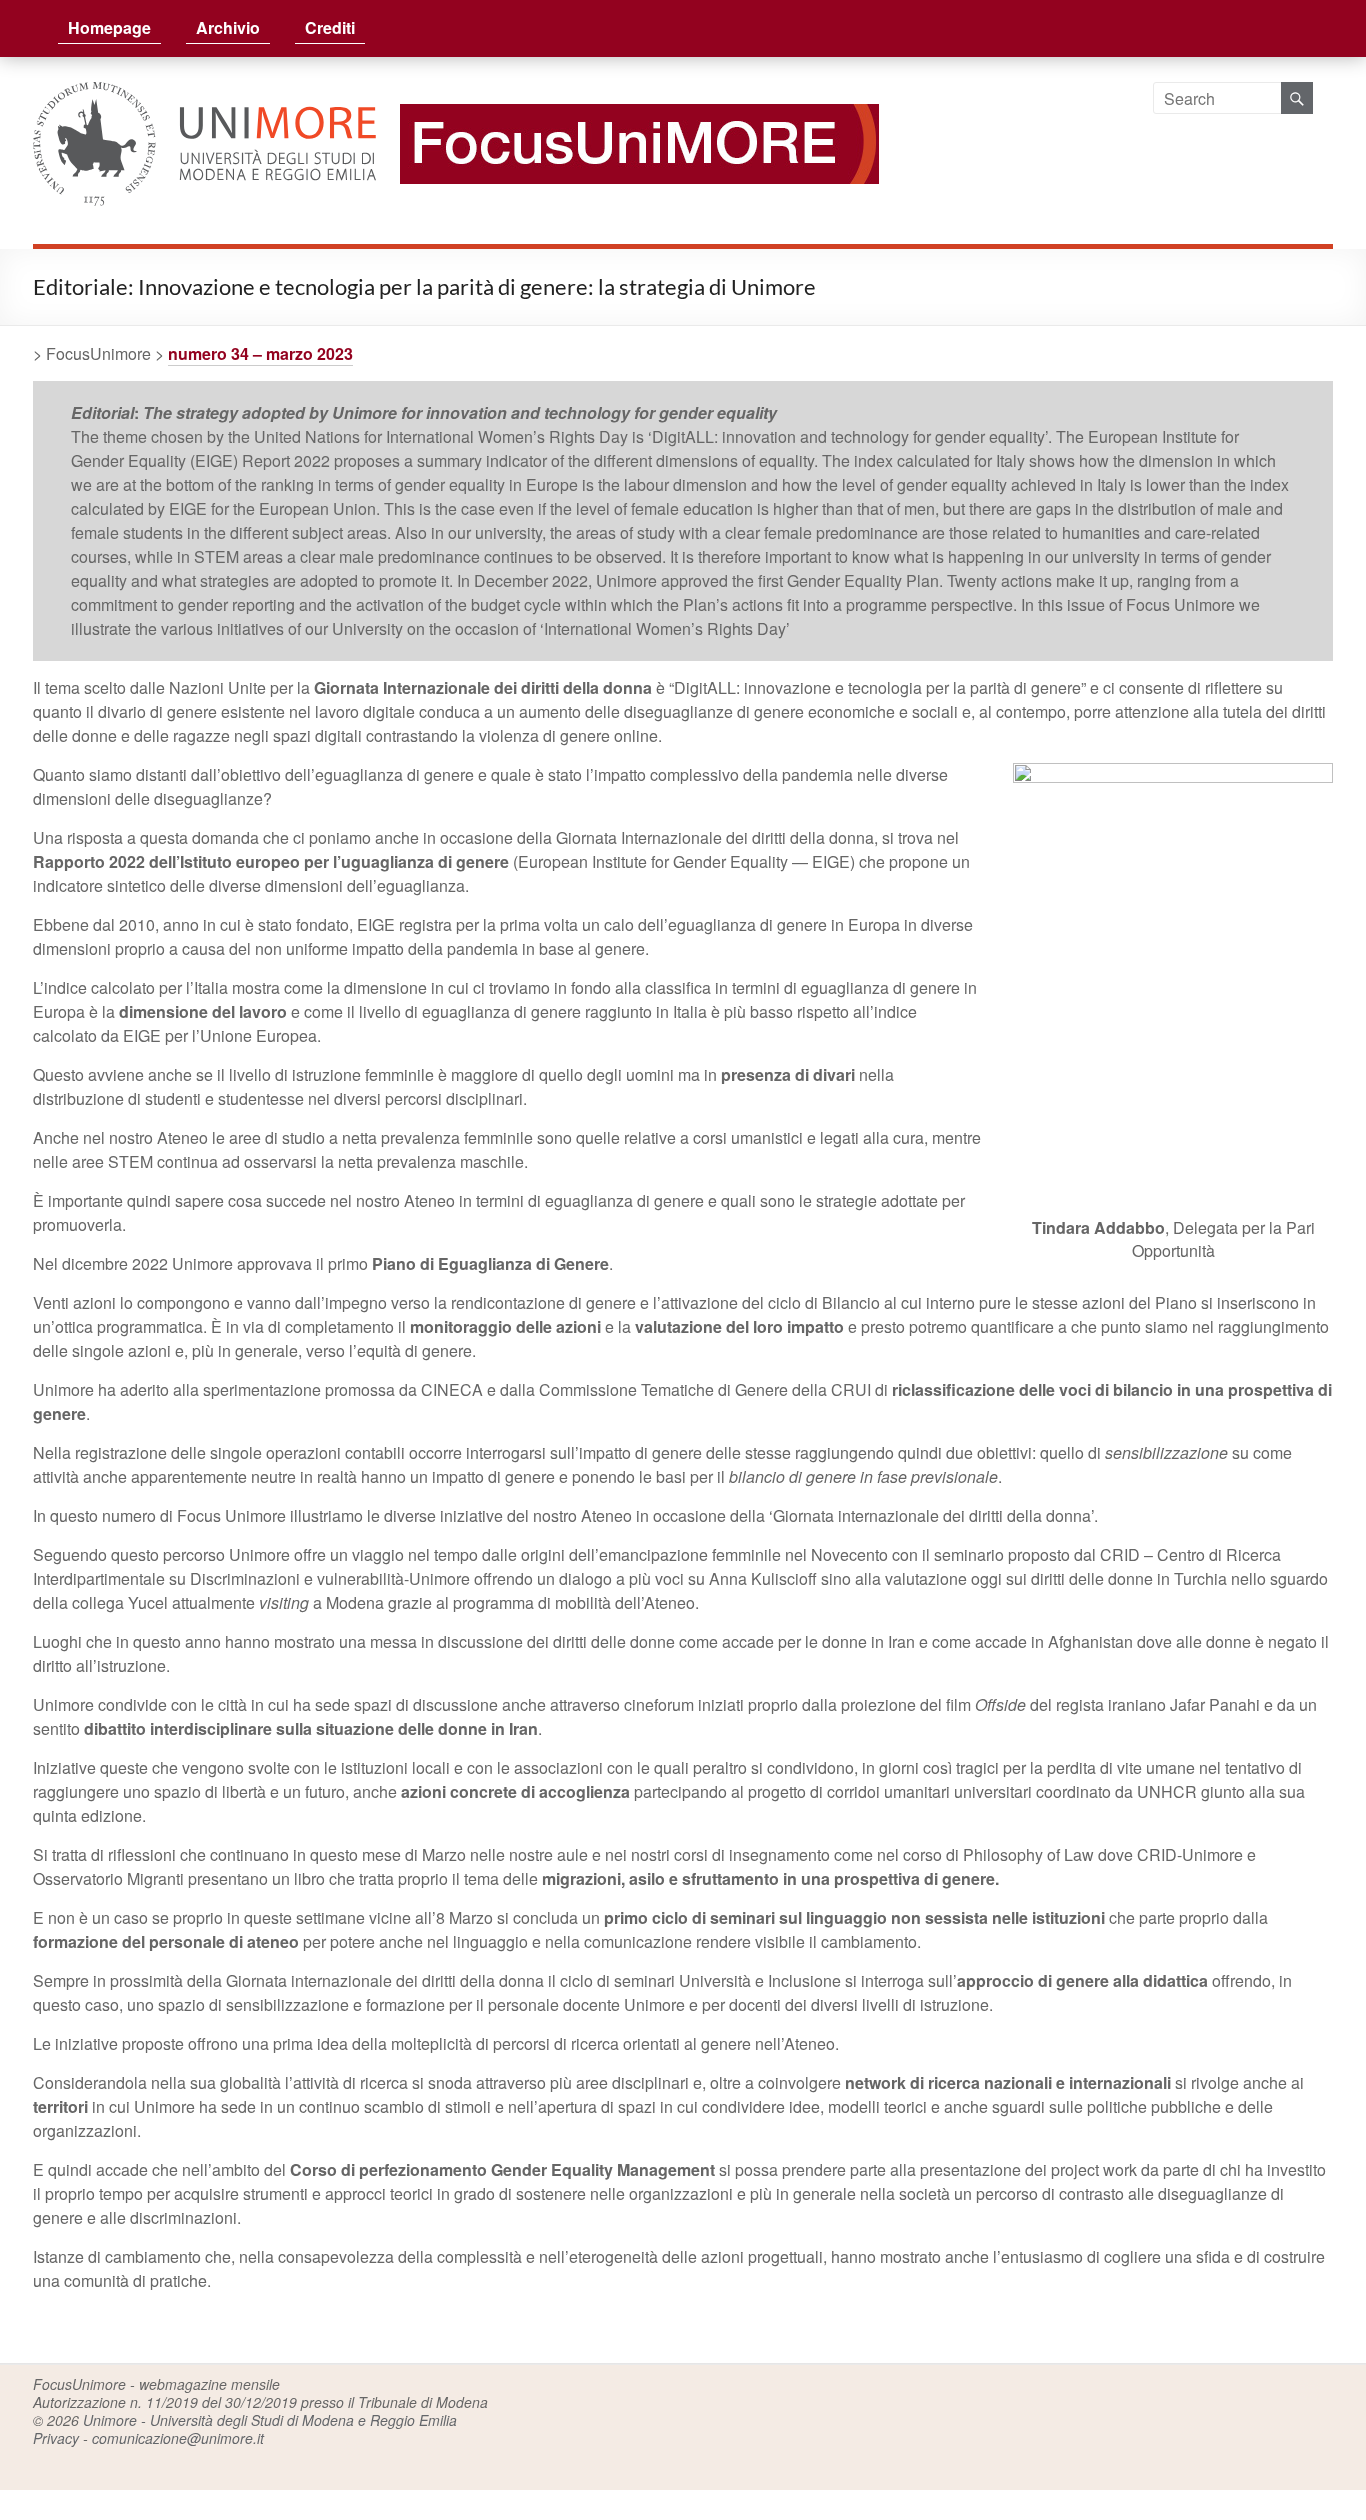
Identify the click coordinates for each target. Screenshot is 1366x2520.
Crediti (330, 27)
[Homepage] (629, 93)
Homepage (109, 27)
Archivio (228, 27)
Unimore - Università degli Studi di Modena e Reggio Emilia (270, 2420)
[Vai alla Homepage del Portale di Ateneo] (206, 93)
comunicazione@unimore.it (178, 2438)
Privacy (56, 2438)
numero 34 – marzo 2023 (260, 353)
